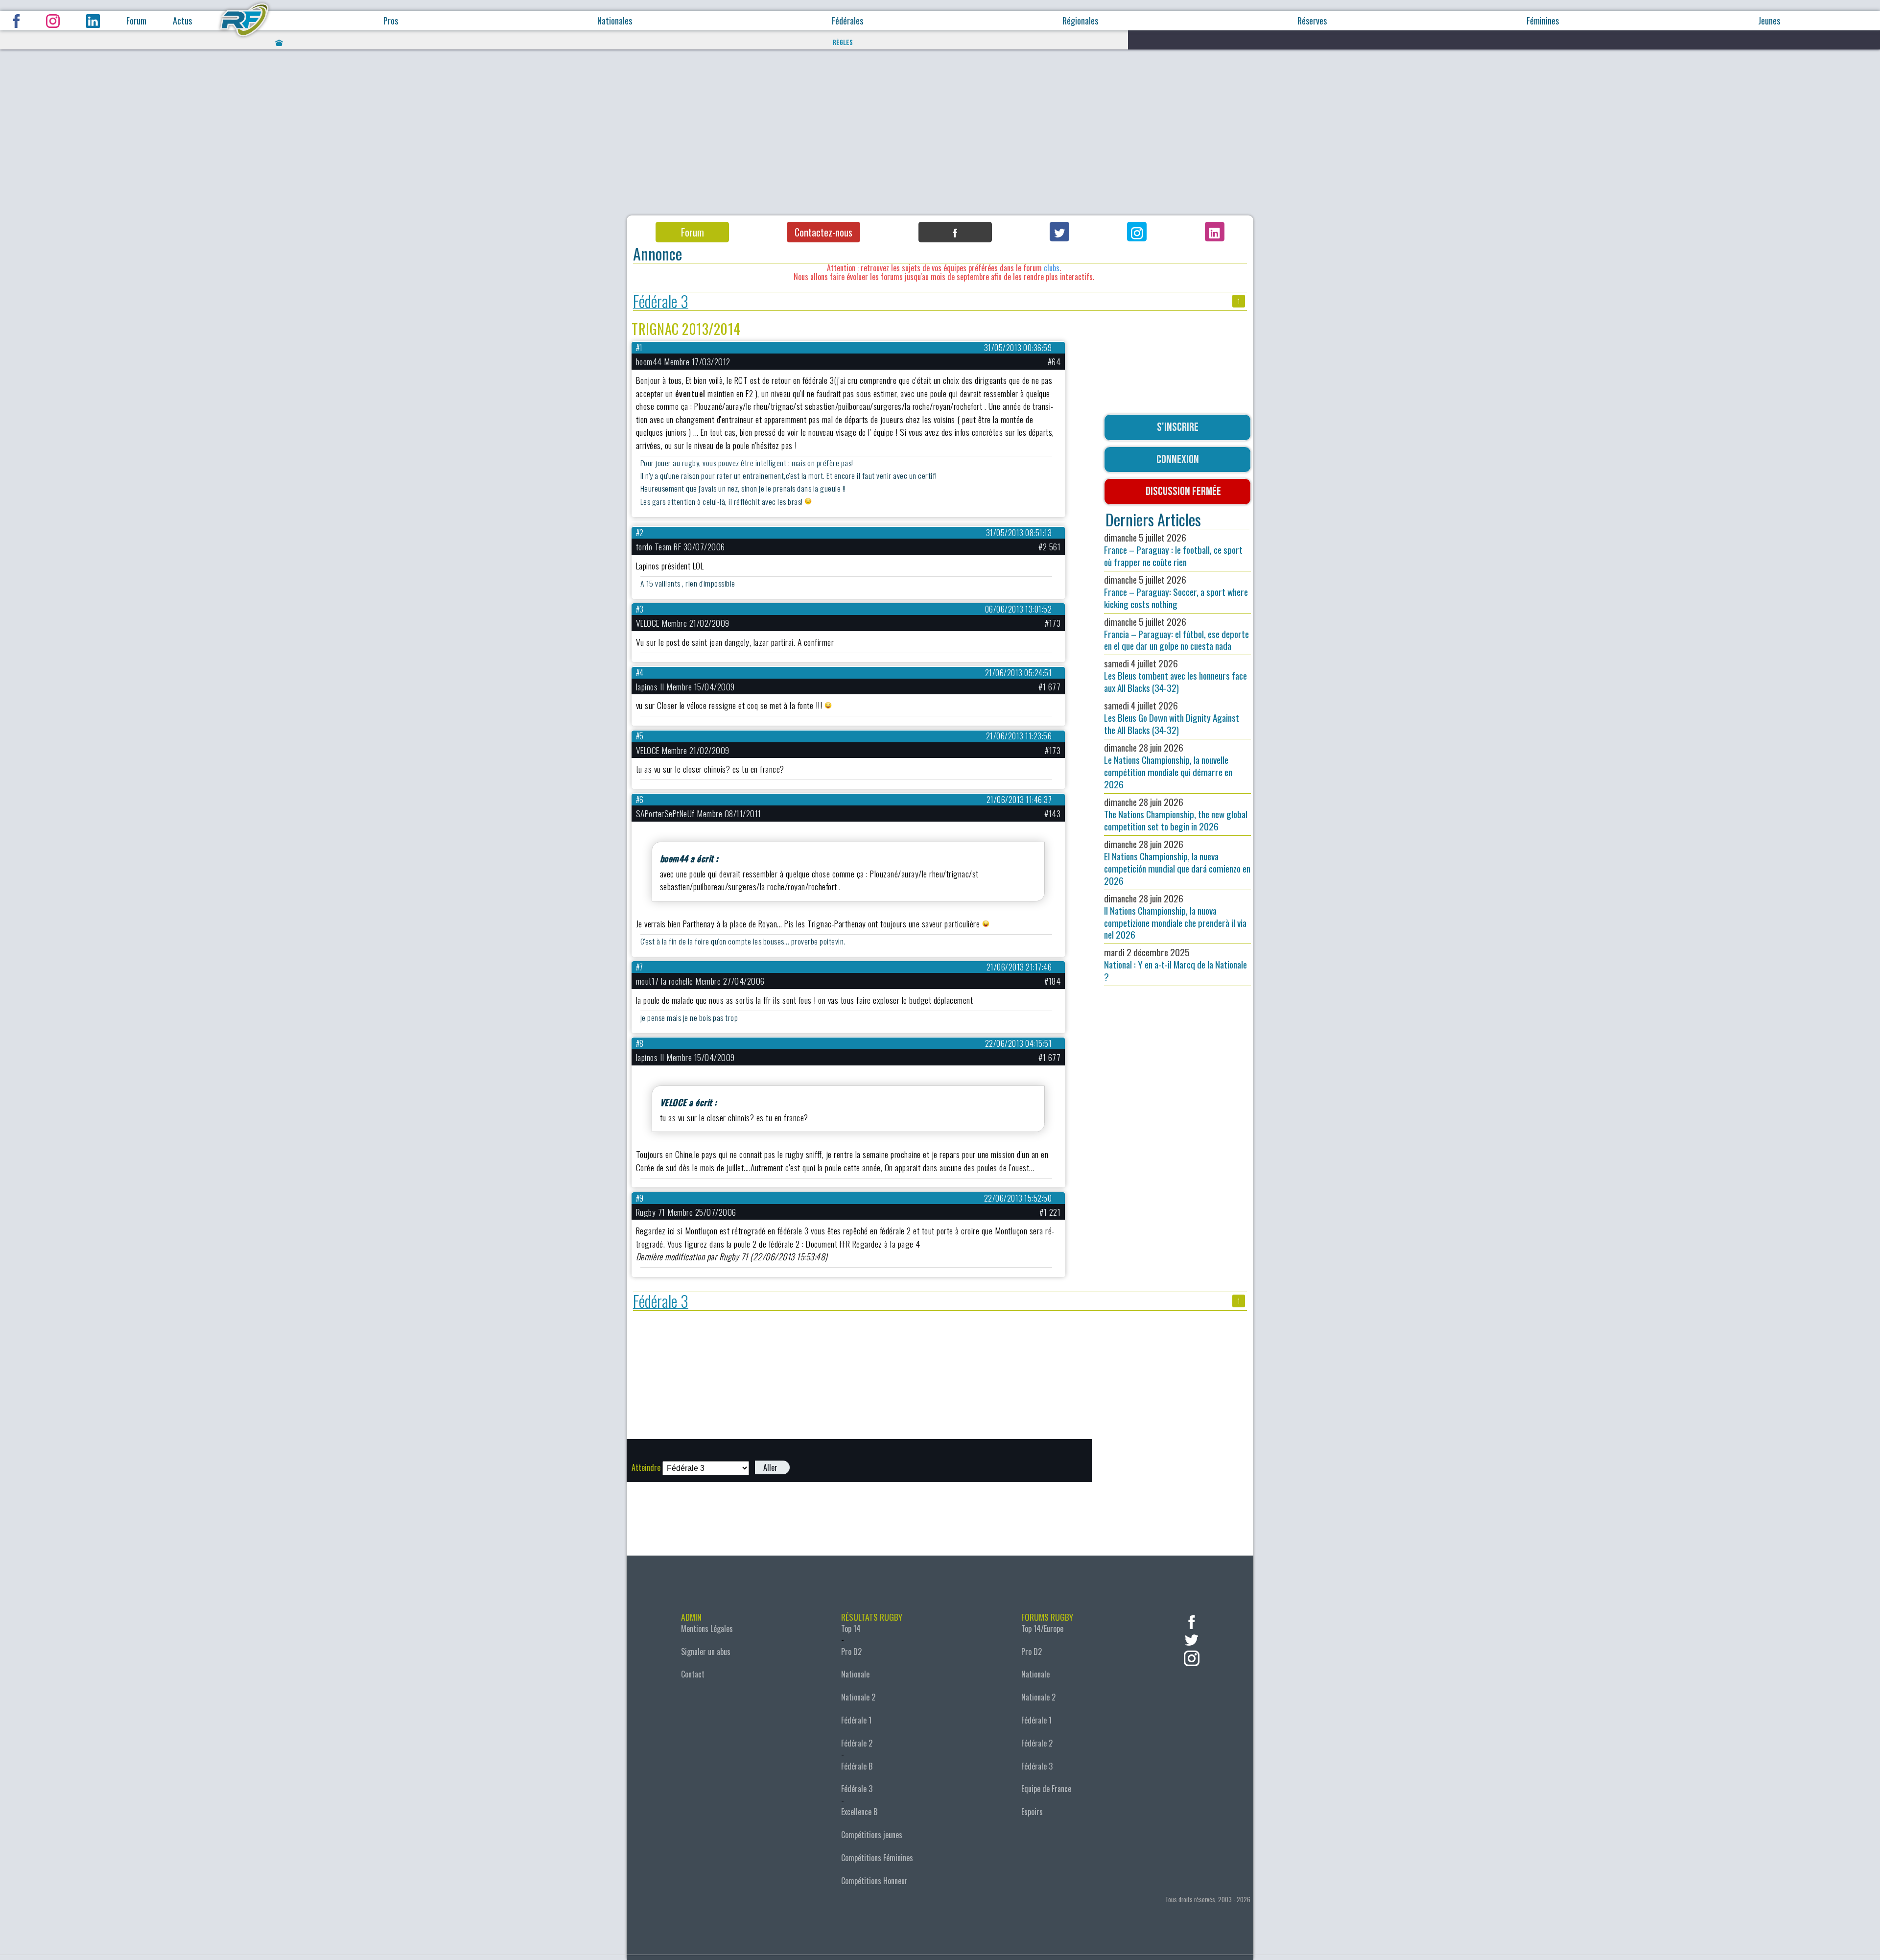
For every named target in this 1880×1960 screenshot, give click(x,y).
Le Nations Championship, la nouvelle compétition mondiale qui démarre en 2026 (1168, 766)
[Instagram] (1137, 232)
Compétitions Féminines (877, 1858)
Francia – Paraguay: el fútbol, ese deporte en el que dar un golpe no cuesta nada (1176, 634)
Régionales (1080, 21)
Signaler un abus (706, 1652)
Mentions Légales (707, 1629)
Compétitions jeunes (872, 1835)
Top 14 (851, 1629)
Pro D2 (851, 1652)
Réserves (1312, 21)
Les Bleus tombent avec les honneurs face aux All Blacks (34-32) (1175, 675)
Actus (182, 21)
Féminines (1543, 21)
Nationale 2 (858, 1697)
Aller (770, 1467)
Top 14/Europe (1042, 1629)
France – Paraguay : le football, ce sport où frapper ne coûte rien (1173, 550)
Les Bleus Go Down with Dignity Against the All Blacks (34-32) (1172, 718)
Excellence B (859, 1812)
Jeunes (1769, 21)
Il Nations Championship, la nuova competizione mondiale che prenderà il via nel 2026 (1175, 917)
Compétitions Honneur (874, 1881)
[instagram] (1192, 1657)
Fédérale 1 (856, 1720)
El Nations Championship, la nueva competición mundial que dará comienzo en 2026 (1177, 862)
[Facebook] (955, 232)
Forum (136, 21)
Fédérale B (857, 1766)
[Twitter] (1059, 232)
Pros (391, 21)
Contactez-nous (823, 232)
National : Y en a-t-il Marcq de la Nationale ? (1175, 964)
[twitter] (1192, 1639)
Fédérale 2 (857, 1743)
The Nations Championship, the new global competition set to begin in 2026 (1176, 814)
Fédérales (847, 21)
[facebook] (1192, 1621)
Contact (693, 1674)
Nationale (855, 1674)
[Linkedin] (1215, 232)
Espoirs (1032, 1812)
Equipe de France (1046, 1789)
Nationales (615, 21)
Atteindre (646, 1467)
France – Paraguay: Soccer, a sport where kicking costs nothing (1176, 592)
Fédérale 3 (661, 301)
